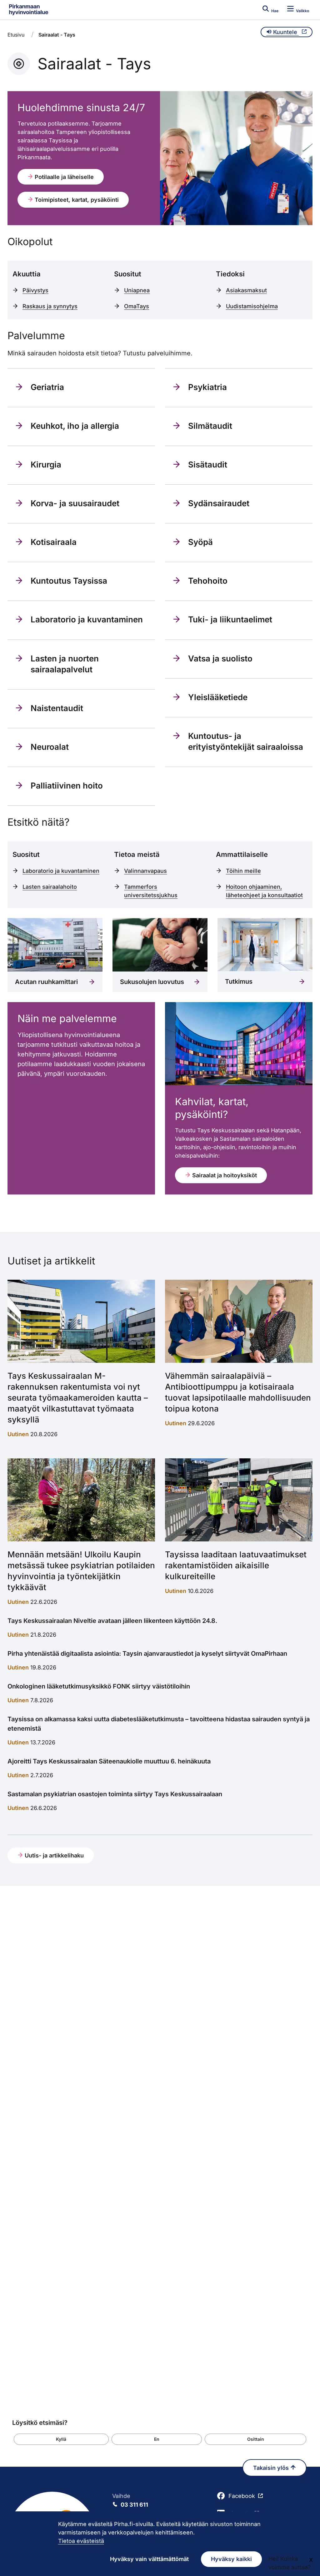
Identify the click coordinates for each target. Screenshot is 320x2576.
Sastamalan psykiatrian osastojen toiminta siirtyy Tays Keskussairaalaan (115, 1794)
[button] (61, 2439)
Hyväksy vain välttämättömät (149, 2559)
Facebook (242, 2496)
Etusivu (16, 35)
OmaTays (137, 306)
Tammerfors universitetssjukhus (151, 891)
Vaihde (130, 2500)
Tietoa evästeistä (81, 2541)
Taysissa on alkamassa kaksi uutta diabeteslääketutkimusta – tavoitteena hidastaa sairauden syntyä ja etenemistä (159, 1724)
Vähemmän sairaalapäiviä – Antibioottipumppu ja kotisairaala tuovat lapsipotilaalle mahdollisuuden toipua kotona (238, 1392)
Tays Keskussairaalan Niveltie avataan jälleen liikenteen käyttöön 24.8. (112, 1621)
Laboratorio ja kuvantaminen (61, 871)
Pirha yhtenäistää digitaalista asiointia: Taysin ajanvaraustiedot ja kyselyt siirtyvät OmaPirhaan (147, 1654)
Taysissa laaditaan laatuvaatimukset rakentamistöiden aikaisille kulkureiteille (236, 1565)
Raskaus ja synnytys (50, 306)
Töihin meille (243, 871)
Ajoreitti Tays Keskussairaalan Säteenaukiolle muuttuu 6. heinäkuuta (109, 1761)
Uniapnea (137, 290)
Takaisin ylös (272, 2468)
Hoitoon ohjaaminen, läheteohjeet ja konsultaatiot (264, 891)
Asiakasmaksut (246, 290)
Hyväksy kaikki (231, 2559)
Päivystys (35, 290)
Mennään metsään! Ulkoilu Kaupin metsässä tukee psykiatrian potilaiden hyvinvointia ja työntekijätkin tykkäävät (81, 1571)
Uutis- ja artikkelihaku (53, 1855)
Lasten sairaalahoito (50, 887)
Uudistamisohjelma (252, 306)
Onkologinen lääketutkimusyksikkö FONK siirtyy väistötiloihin (99, 1686)
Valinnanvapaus (145, 871)
